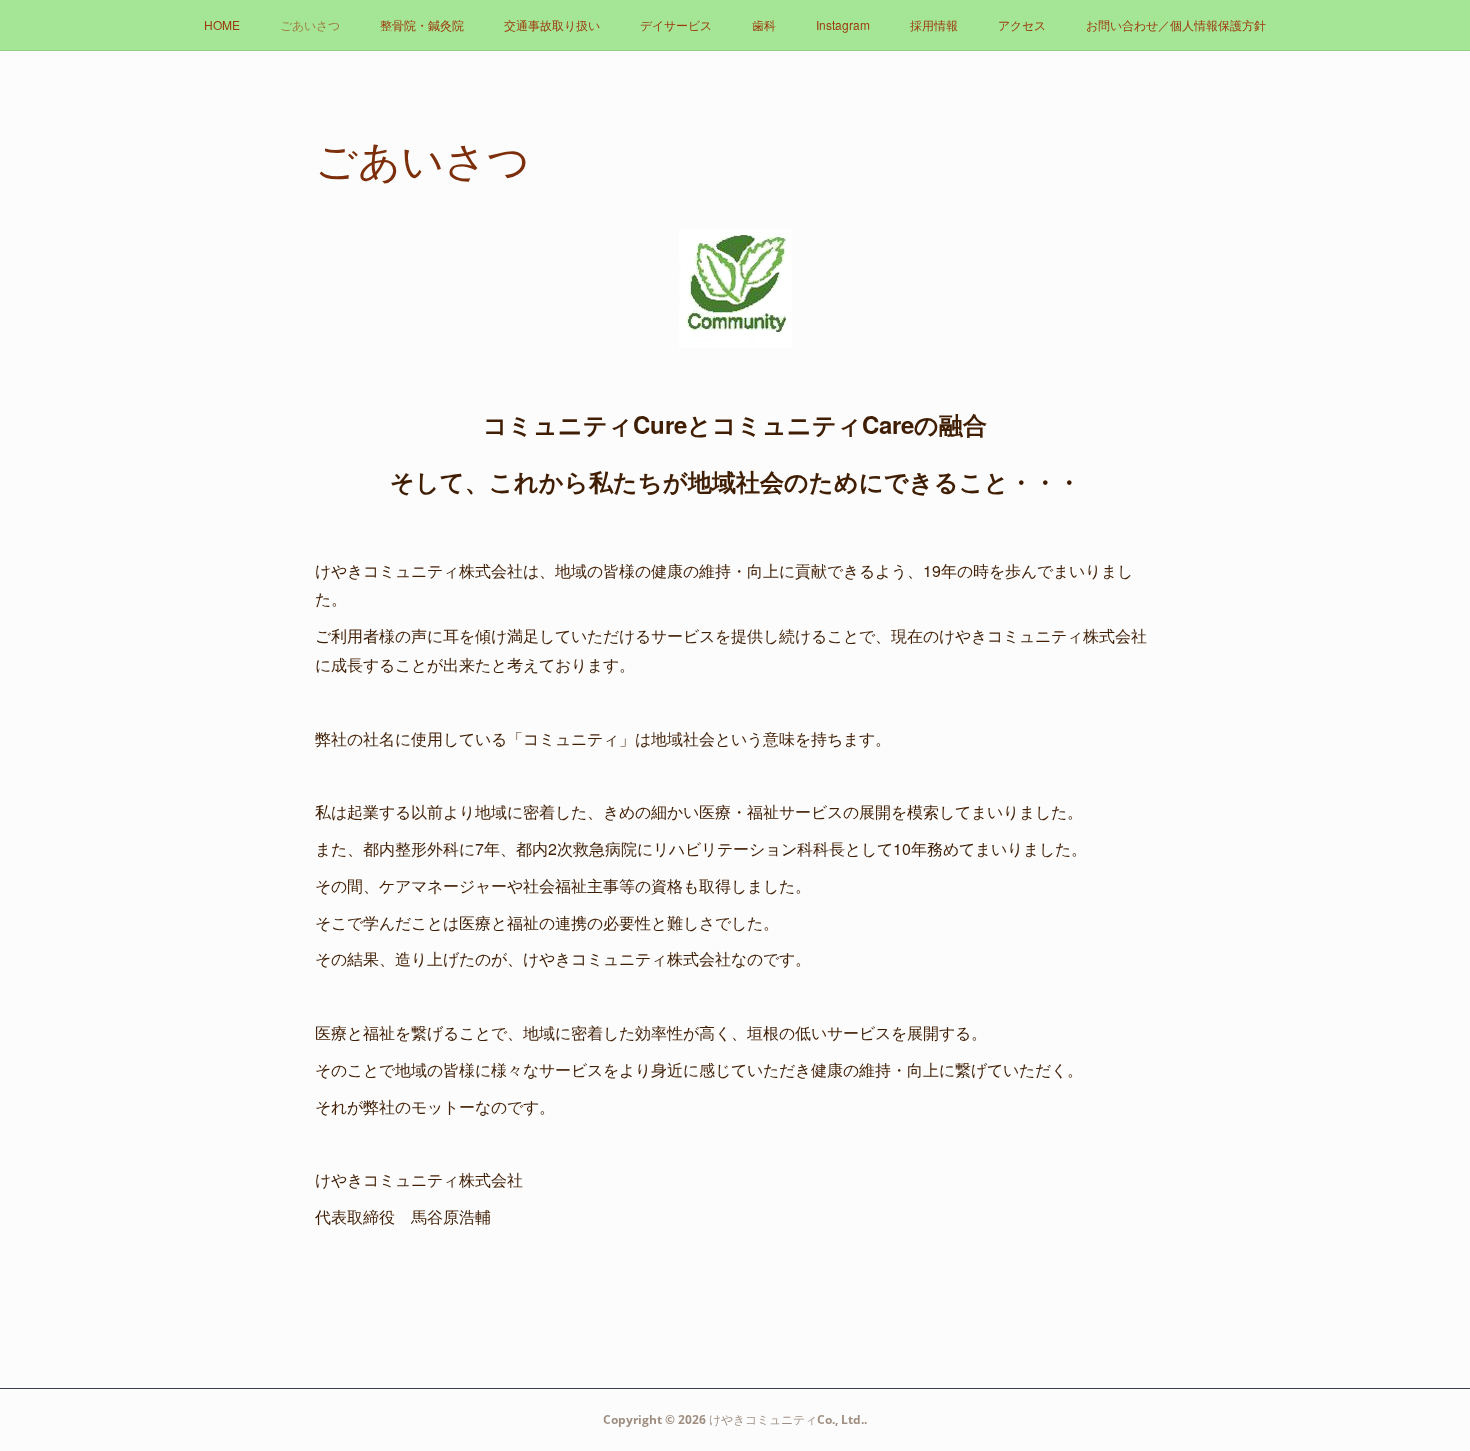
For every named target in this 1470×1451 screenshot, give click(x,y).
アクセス (1022, 24)
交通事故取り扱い (552, 24)
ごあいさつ (310, 24)
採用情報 (934, 24)
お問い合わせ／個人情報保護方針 (1176, 24)
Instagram (843, 24)
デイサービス (676, 24)
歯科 (764, 24)
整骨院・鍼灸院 (422, 24)
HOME (222, 24)
